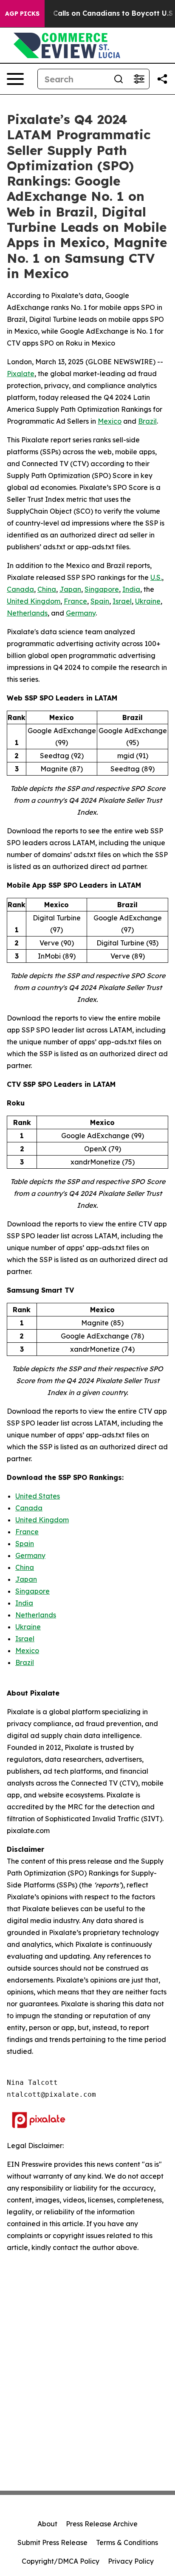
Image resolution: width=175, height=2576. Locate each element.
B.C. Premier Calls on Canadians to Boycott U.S (91, 13)
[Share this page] (162, 79)
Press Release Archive (102, 2524)
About (47, 2524)
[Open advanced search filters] (139, 79)
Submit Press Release (52, 2542)
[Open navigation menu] (15, 79)
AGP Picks (22, 14)
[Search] (119, 79)
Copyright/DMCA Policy (61, 2561)
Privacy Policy (131, 2561)
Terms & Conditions (127, 2542)
